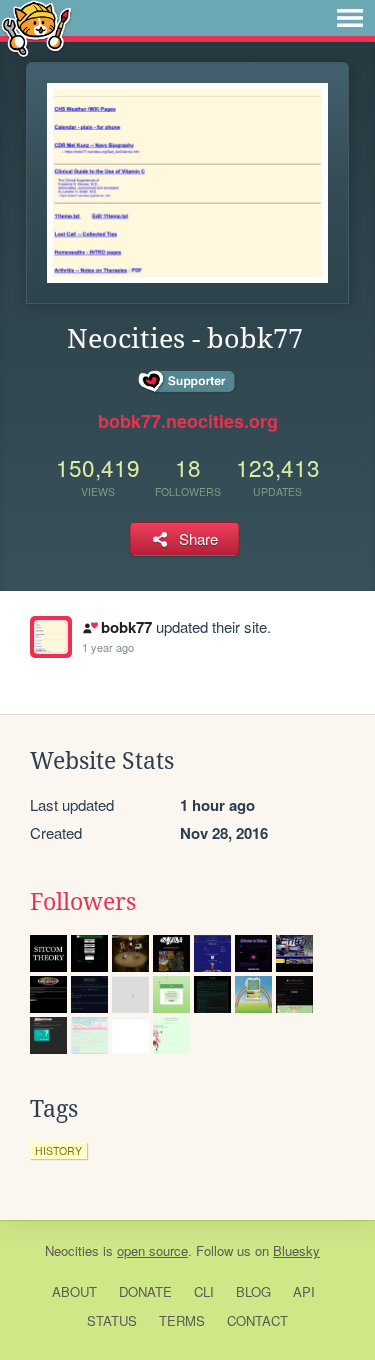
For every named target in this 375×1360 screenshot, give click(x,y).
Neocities (72, 1250)
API (304, 1291)
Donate (145, 1291)
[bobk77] (51, 637)
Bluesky (296, 1250)
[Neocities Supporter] (187, 382)
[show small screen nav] (350, 18)
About (74, 1291)
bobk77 (126, 627)
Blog (253, 1291)
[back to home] (36, 27)
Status (112, 1320)
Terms (182, 1320)
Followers (83, 902)
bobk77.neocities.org (188, 421)
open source (152, 1250)
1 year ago (108, 647)
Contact (257, 1320)
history (58, 1150)
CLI (204, 1291)
